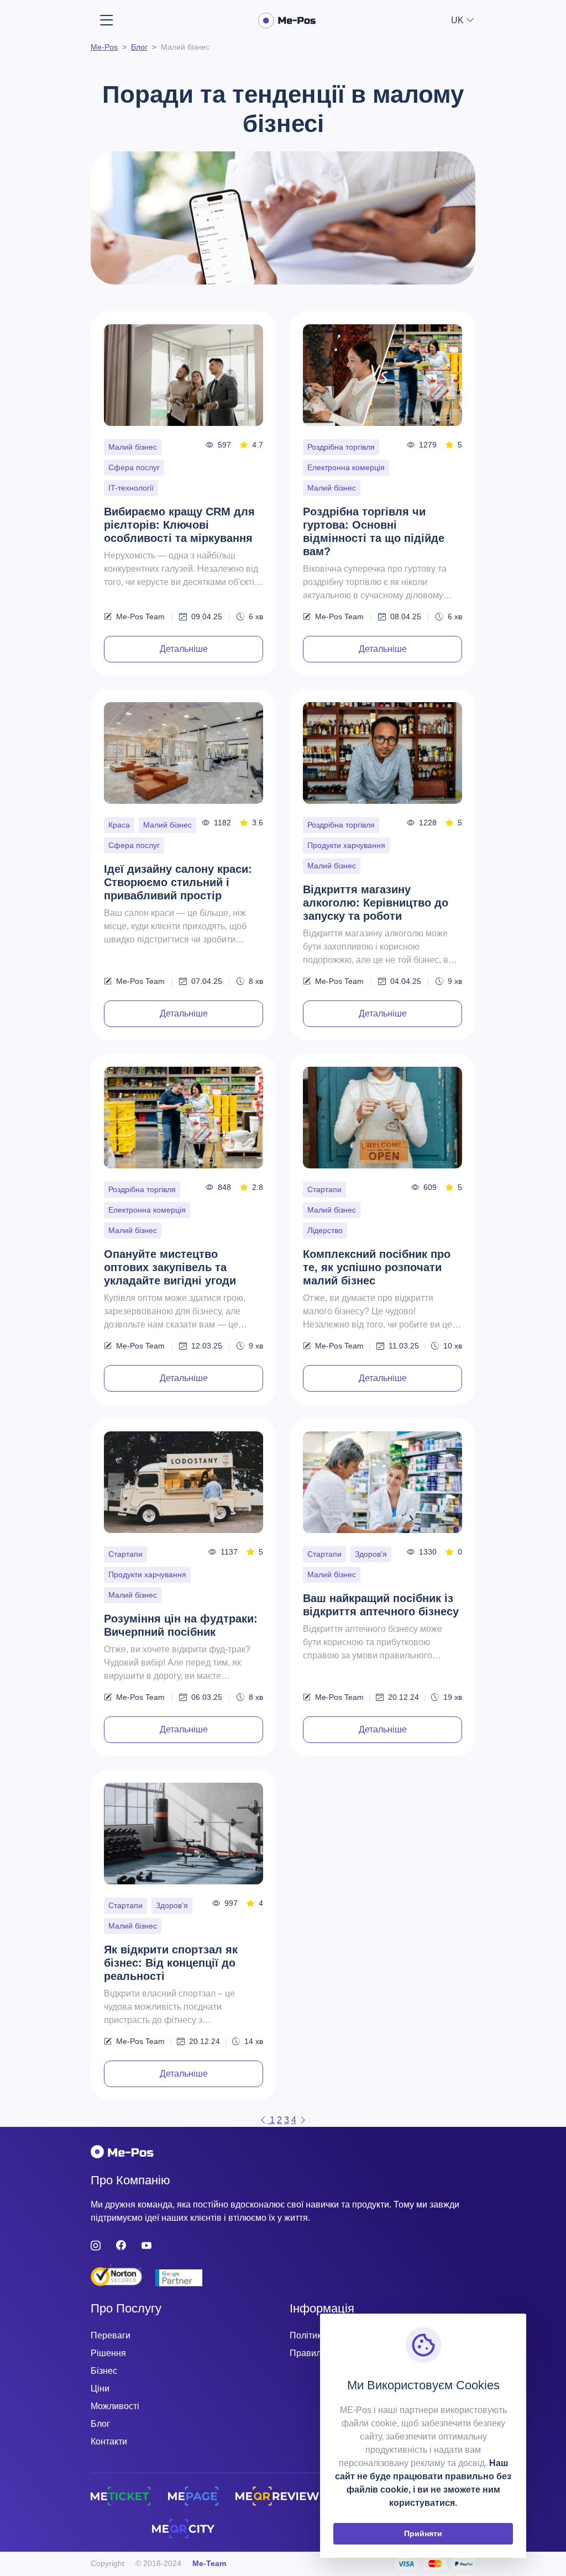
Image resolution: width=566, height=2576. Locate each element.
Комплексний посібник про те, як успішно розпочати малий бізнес (377, 1267)
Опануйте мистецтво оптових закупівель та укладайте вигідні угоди (170, 1267)
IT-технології (131, 488)
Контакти (109, 2441)
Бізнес (104, 2371)
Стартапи (324, 1189)
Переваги (111, 2335)
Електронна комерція (346, 467)
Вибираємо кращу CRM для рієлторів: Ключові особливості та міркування (179, 525)
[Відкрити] (107, 21)
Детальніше (184, 649)
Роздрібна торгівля (341, 447)
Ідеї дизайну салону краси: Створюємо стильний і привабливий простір (178, 882)
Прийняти (423, 2533)
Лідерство (325, 1230)
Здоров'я (371, 1554)
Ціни (100, 2388)
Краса (119, 825)
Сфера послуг (134, 467)
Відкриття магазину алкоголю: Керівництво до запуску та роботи (376, 903)
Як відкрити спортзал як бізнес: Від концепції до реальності (171, 1963)
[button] (463, 20)
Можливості (115, 2406)
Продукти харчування (346, 845)
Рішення (108, 2353)
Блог (100, 2424)
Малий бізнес (133, 447)
